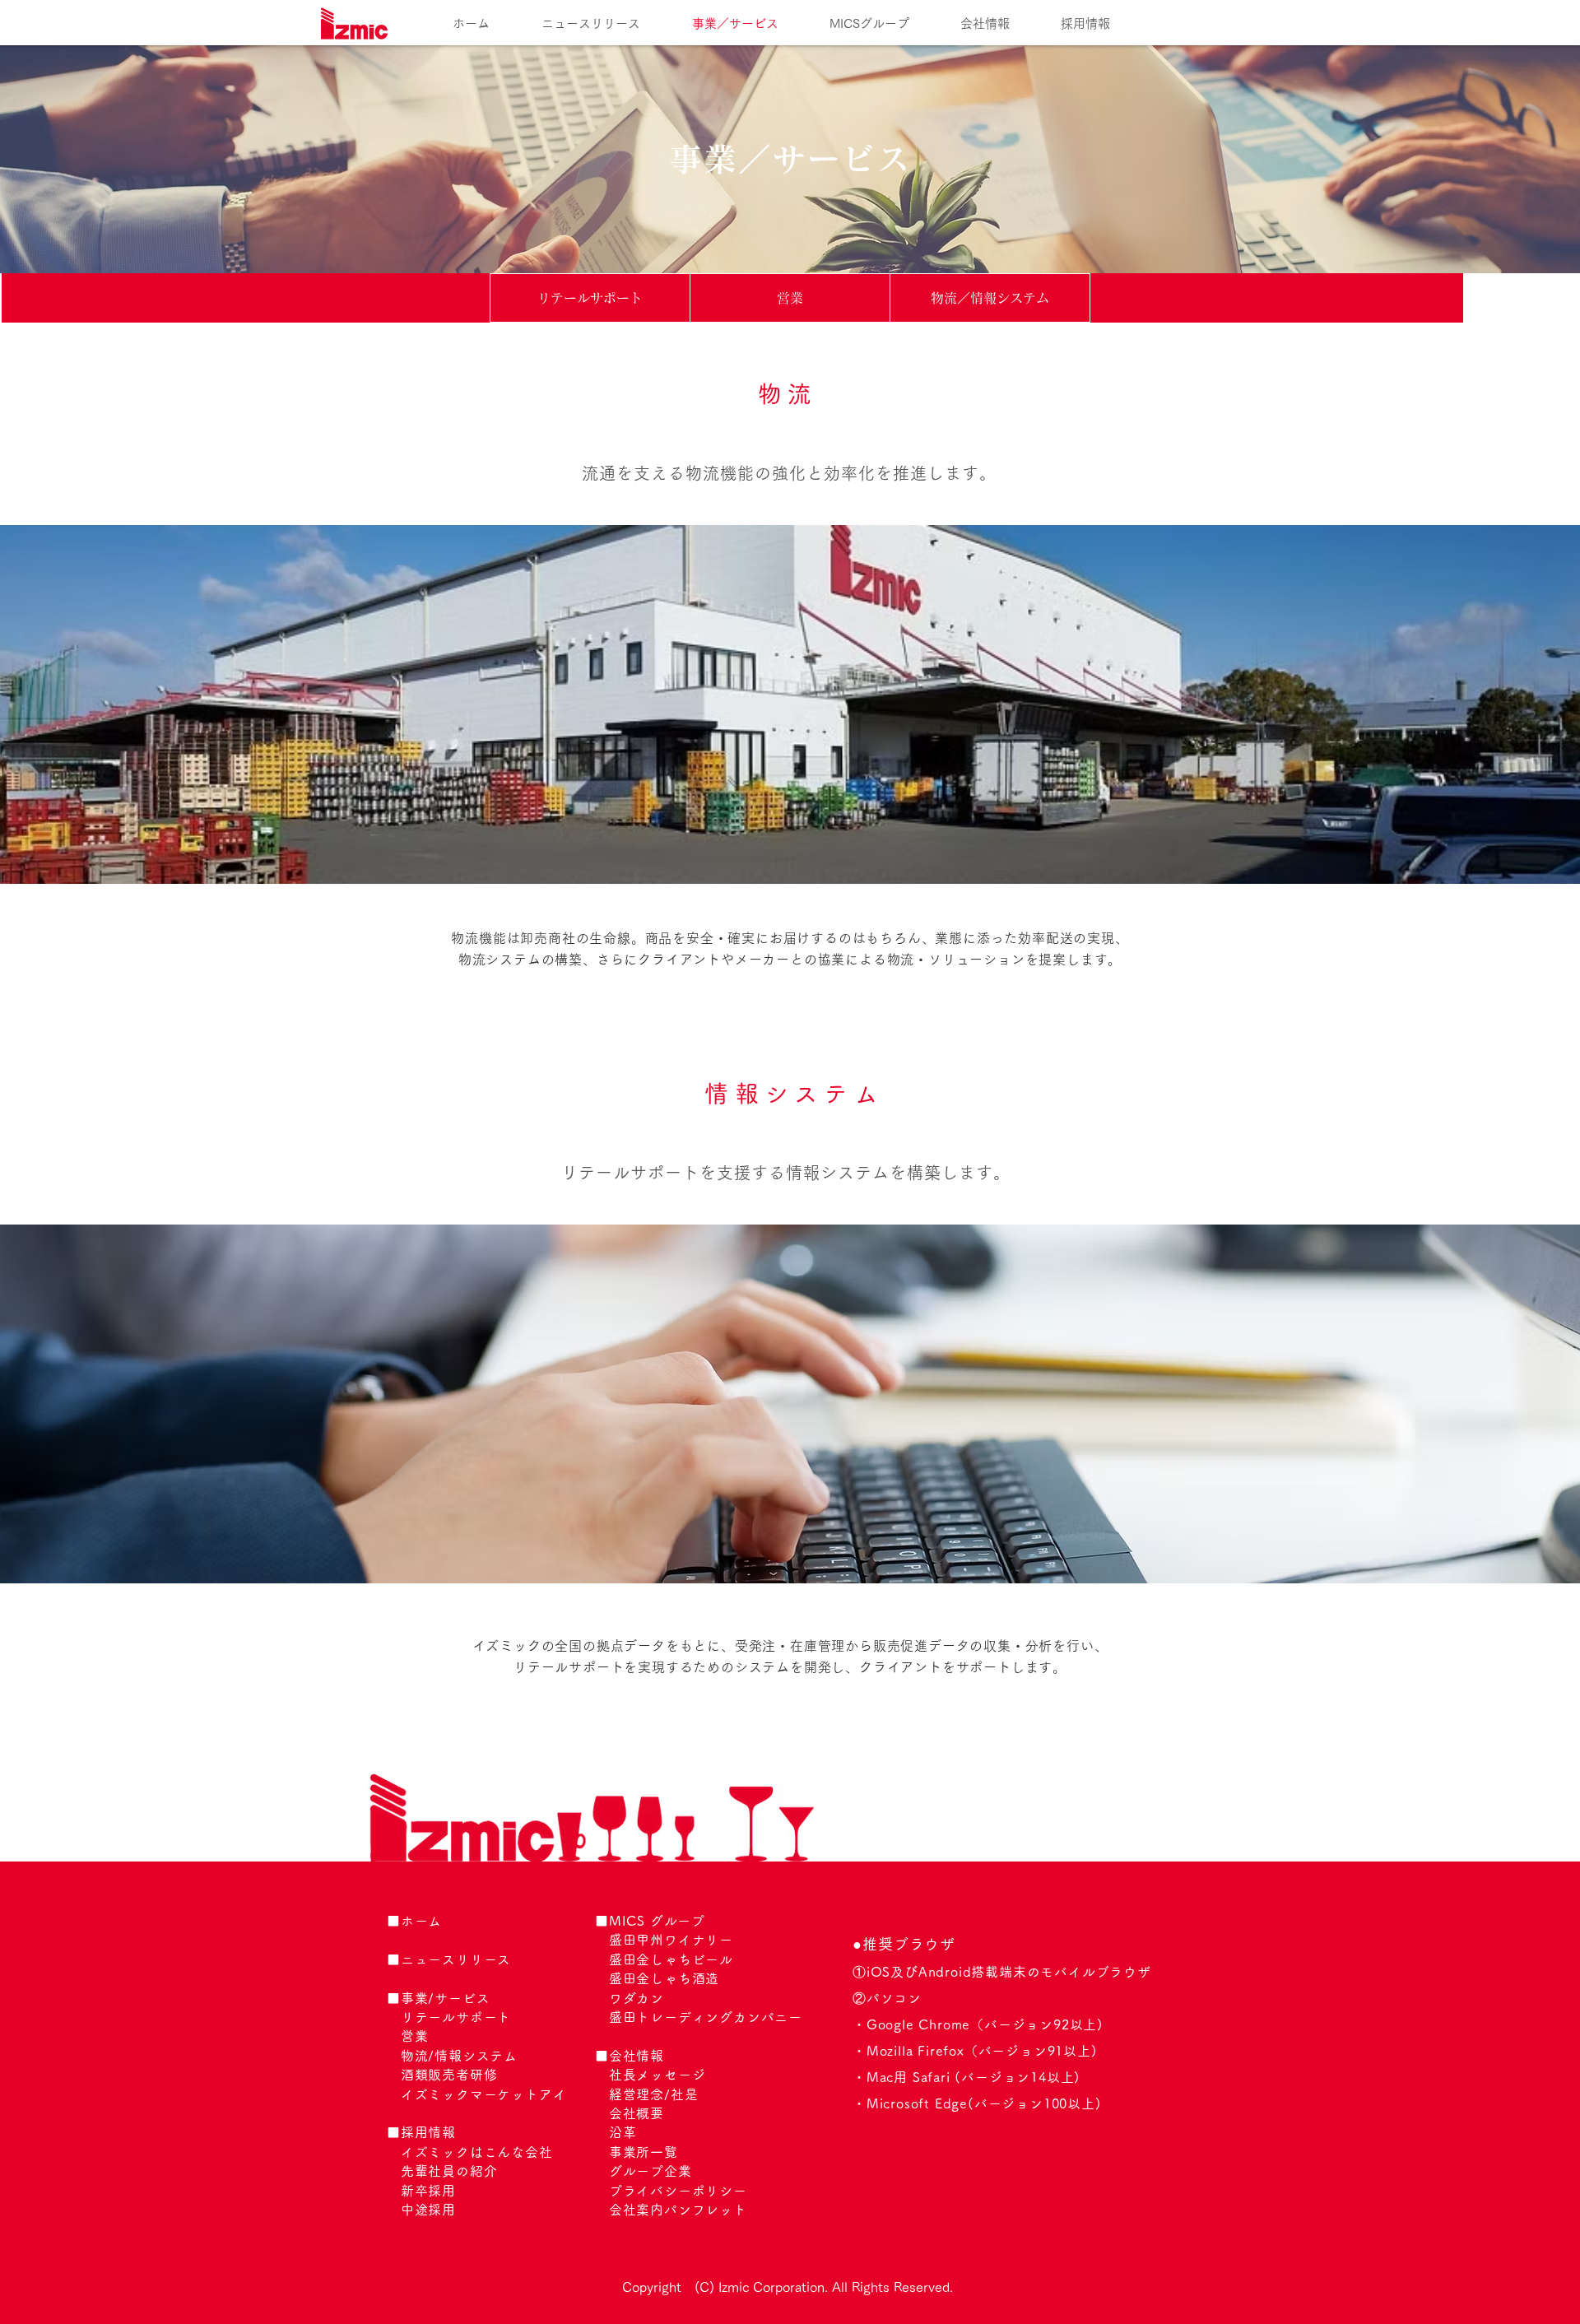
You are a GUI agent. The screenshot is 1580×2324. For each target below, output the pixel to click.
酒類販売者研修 (449, 2075)
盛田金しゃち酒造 (664, 1978)
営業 (415, 2036)
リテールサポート (456, 2017)
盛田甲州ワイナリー (671, 1940)
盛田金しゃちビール (671, 1959)
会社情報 (637, 2056)
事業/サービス (446, 1998)
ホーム (421, 1921)
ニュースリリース (456, 1959)
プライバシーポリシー (678, 2191)
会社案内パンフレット (678, 2210)
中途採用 (428, 2210)
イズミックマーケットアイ (484, 2094)
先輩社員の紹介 (449, 2171)
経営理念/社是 (654, 2094)
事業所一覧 (644, 2152)
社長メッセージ (658, 2075)
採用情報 (428, 2132)
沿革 (623, 2132)
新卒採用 (428, 2191)
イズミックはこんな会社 (477, 2152)
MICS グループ (657, 1921)
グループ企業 (651, 2171)
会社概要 (637, 2113)
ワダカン (637, 1998)
